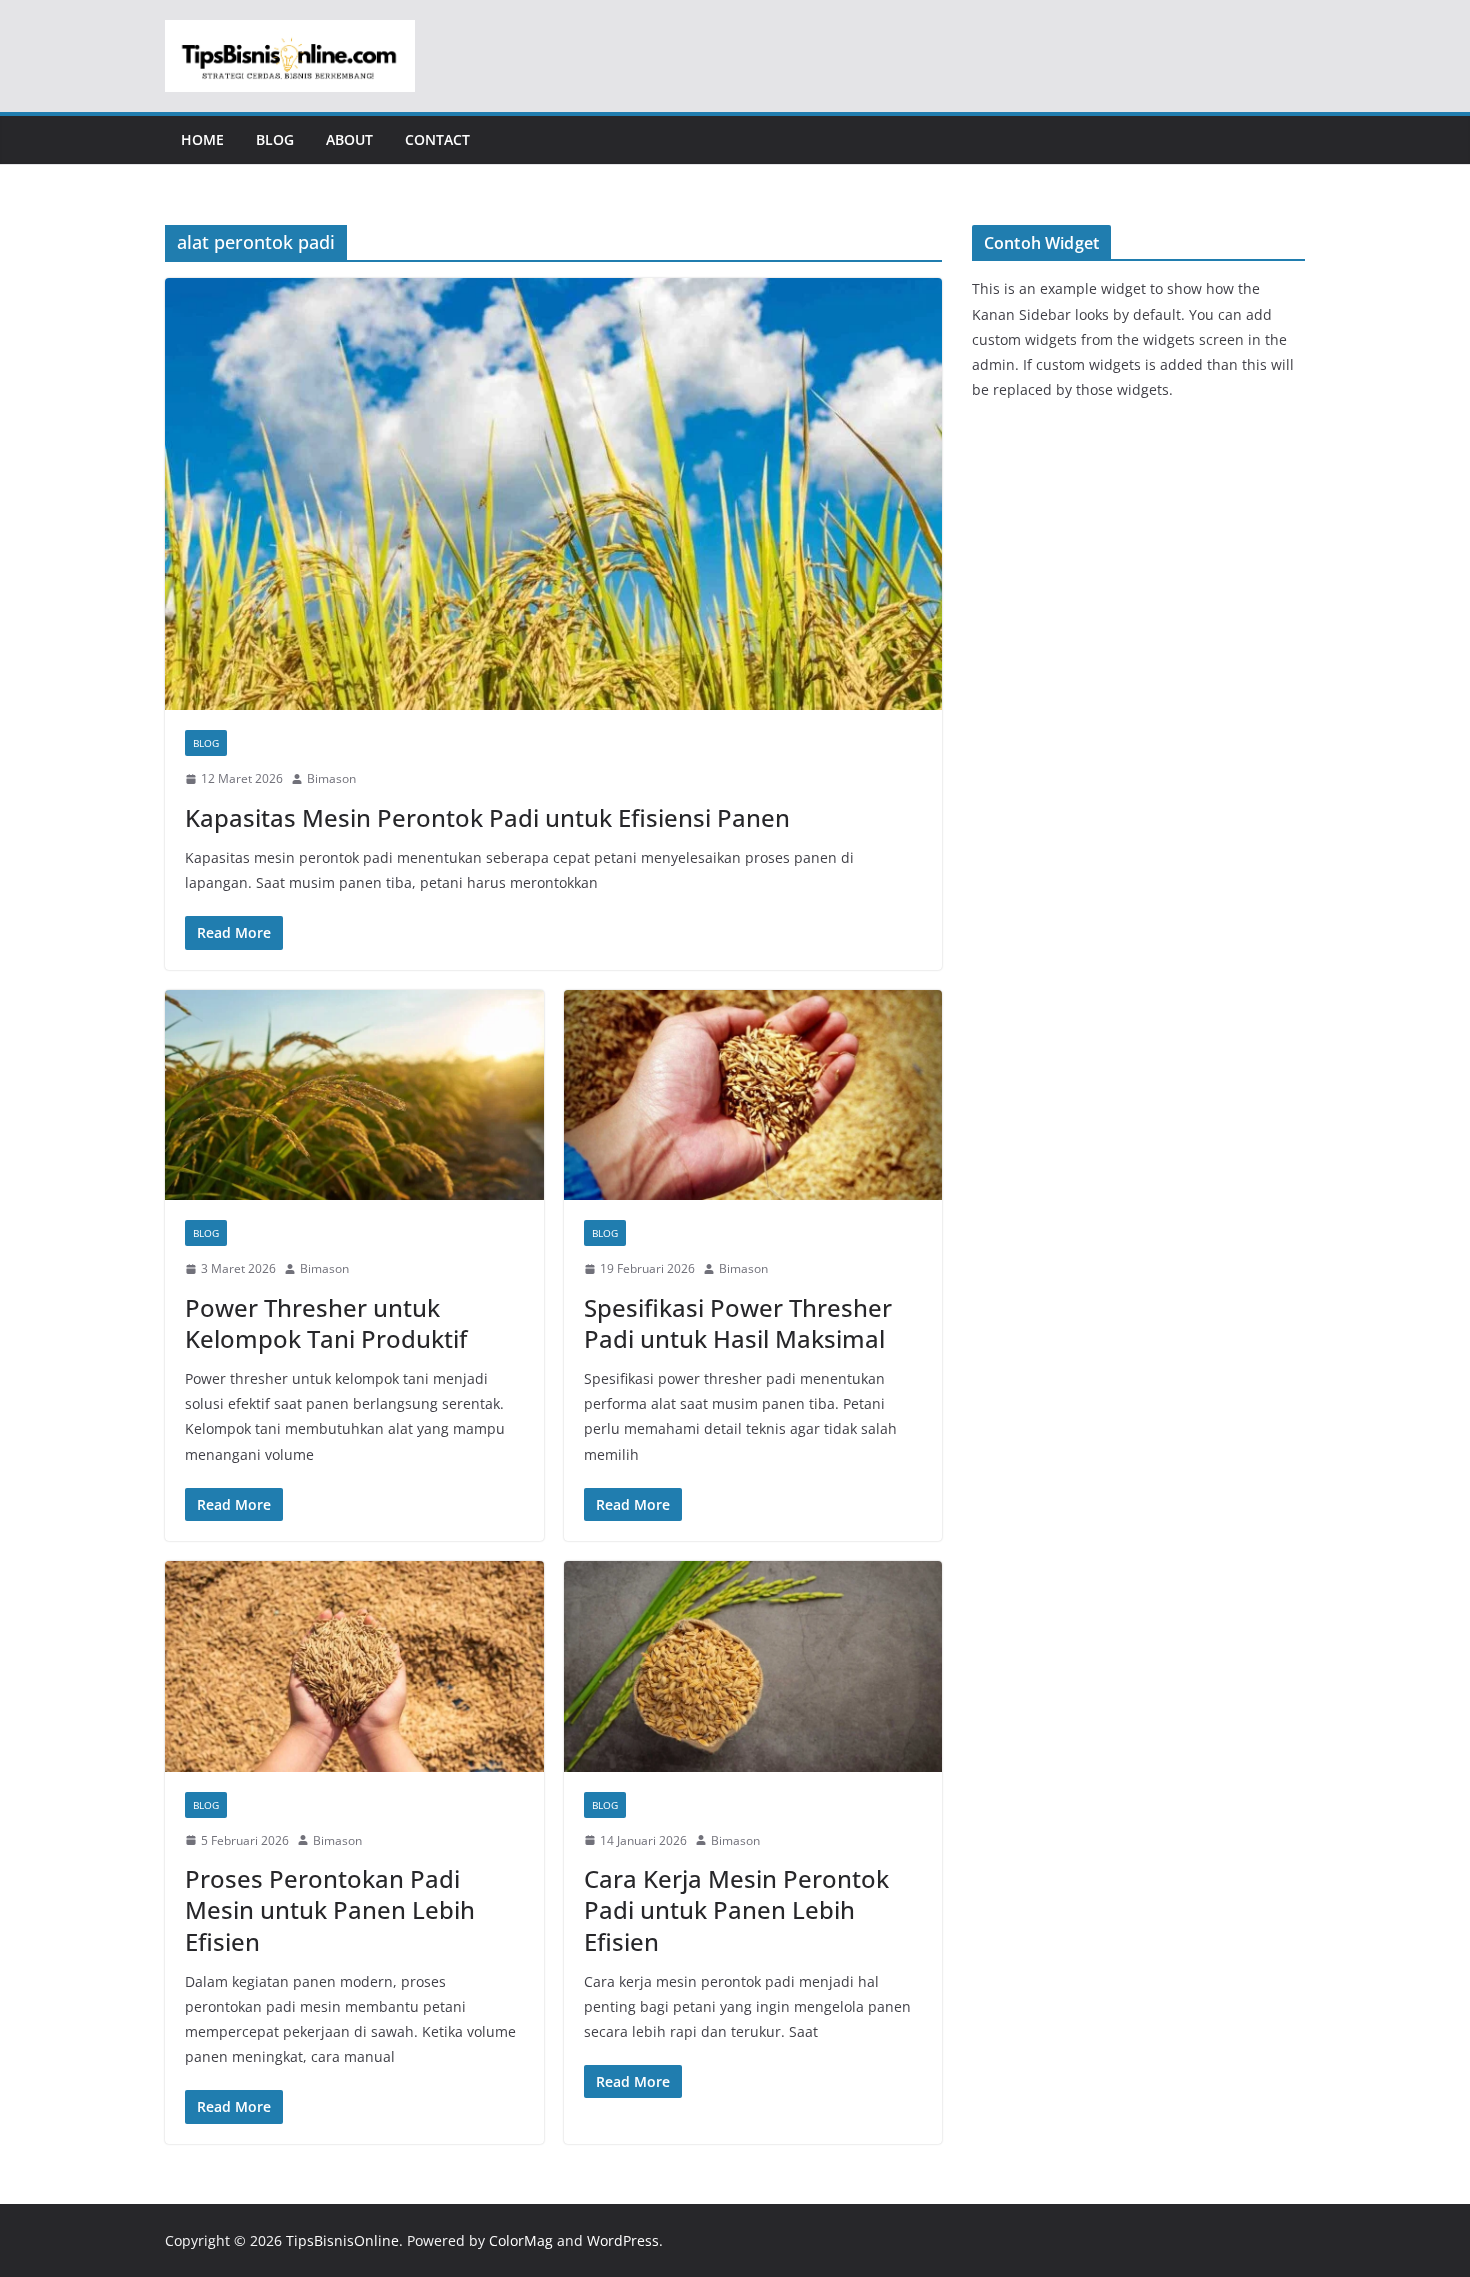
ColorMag (521, 2240)
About (349, 139)
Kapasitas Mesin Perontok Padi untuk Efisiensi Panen (487, 817)
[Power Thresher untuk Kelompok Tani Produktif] (354, 1095)
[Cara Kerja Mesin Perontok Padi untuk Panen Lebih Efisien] (753, 1666)
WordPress (623, 2240)
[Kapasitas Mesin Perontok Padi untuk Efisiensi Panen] (553, 494)
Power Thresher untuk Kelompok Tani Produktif (326, 1323)
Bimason (331, 778)
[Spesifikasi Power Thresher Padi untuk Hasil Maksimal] (753, 1095)
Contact (437, 139)
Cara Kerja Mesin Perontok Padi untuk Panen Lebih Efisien (736, 1909)
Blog (275, 139)
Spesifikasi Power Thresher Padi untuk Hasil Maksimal (738, 1323)
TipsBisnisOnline (342, 2240)
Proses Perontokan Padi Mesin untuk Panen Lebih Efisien (330, 1909)
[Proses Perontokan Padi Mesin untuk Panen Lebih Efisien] (354, 1666)
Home (202, 139)
